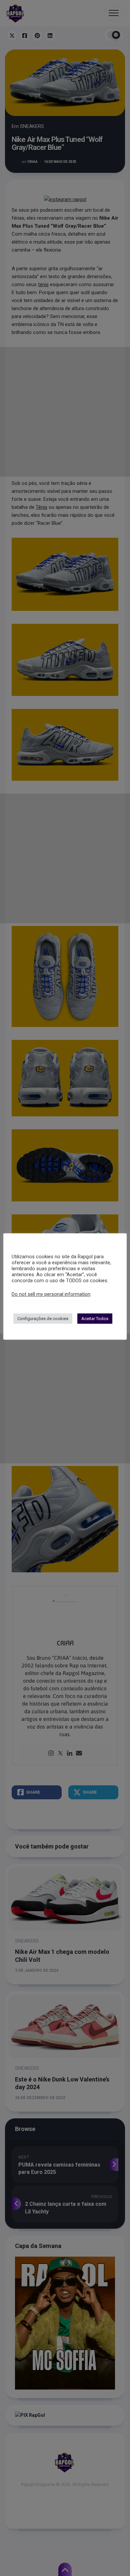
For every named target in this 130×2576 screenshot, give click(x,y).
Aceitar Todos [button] (95, 1319)
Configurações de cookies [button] (43, 1319)
